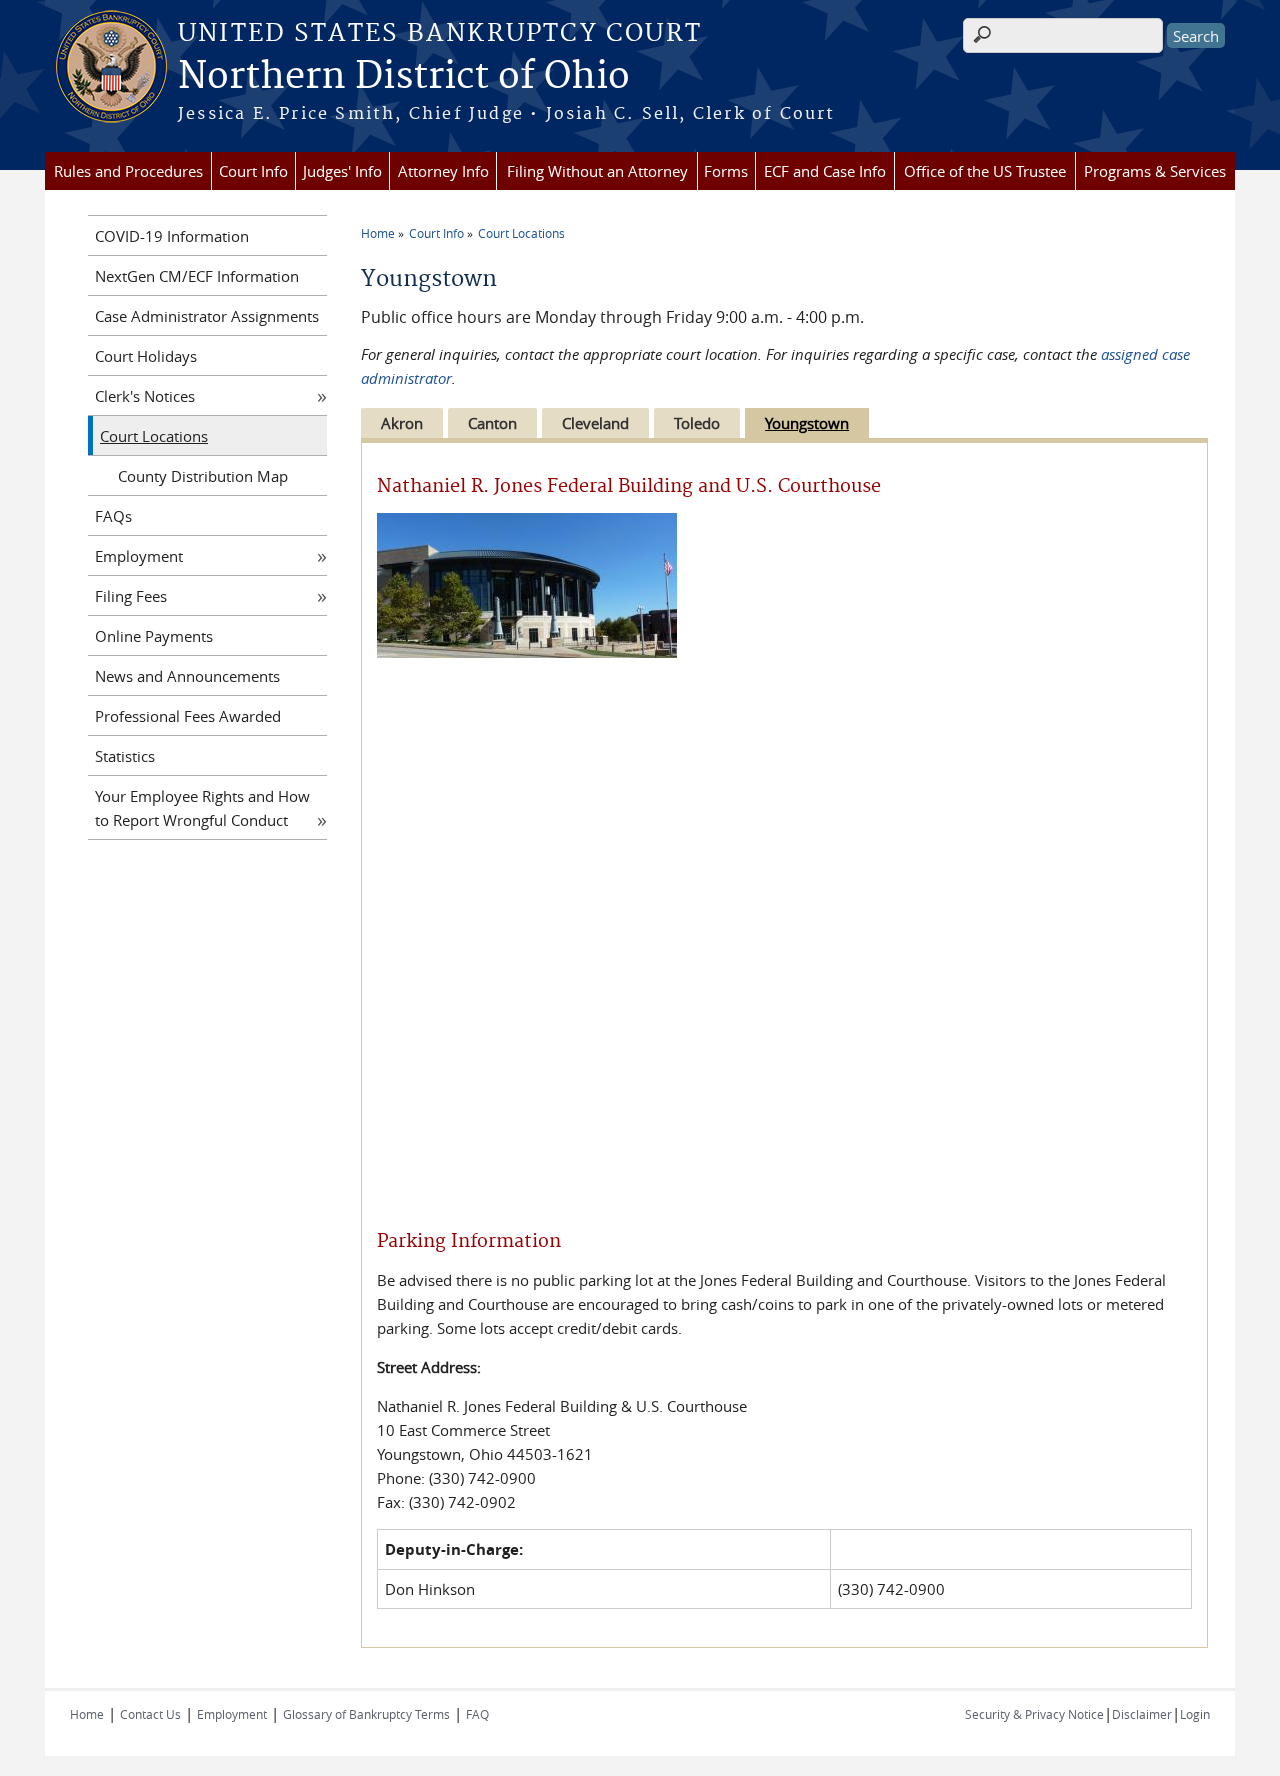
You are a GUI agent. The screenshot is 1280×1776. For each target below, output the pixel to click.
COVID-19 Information (172, 236)
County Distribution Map (203, 476)
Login (1195, 1714)
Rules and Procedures (128, 171)
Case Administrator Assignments (207, 316)
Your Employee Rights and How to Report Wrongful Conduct (202, 808)
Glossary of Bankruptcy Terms (366, 1714)
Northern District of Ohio (404, 77)
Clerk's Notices (145, 396)
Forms (726, 171)
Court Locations (521, 233)
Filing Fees (131, 596)
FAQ (477, 1714)
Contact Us (150, 1714)
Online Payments (154, 636)
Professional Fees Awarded (188, 716)
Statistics (125, 756)
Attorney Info (443, 171)
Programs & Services (1155, 171)
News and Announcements (187, 676)
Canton (492, 423)
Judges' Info (342, 171)
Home (378, 233)
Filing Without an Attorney (597, 171)
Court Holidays (146, 356)
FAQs (113, 516)
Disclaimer (1142, 1714)
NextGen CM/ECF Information (197, 276)
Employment (139, 556)
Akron (402, 423)
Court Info (253, 171)
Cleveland (595, 423)
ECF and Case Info (825, 171)
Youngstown (807, 423)
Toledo (697, 423)
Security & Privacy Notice (1034, 1714)
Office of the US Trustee (985, 171)
